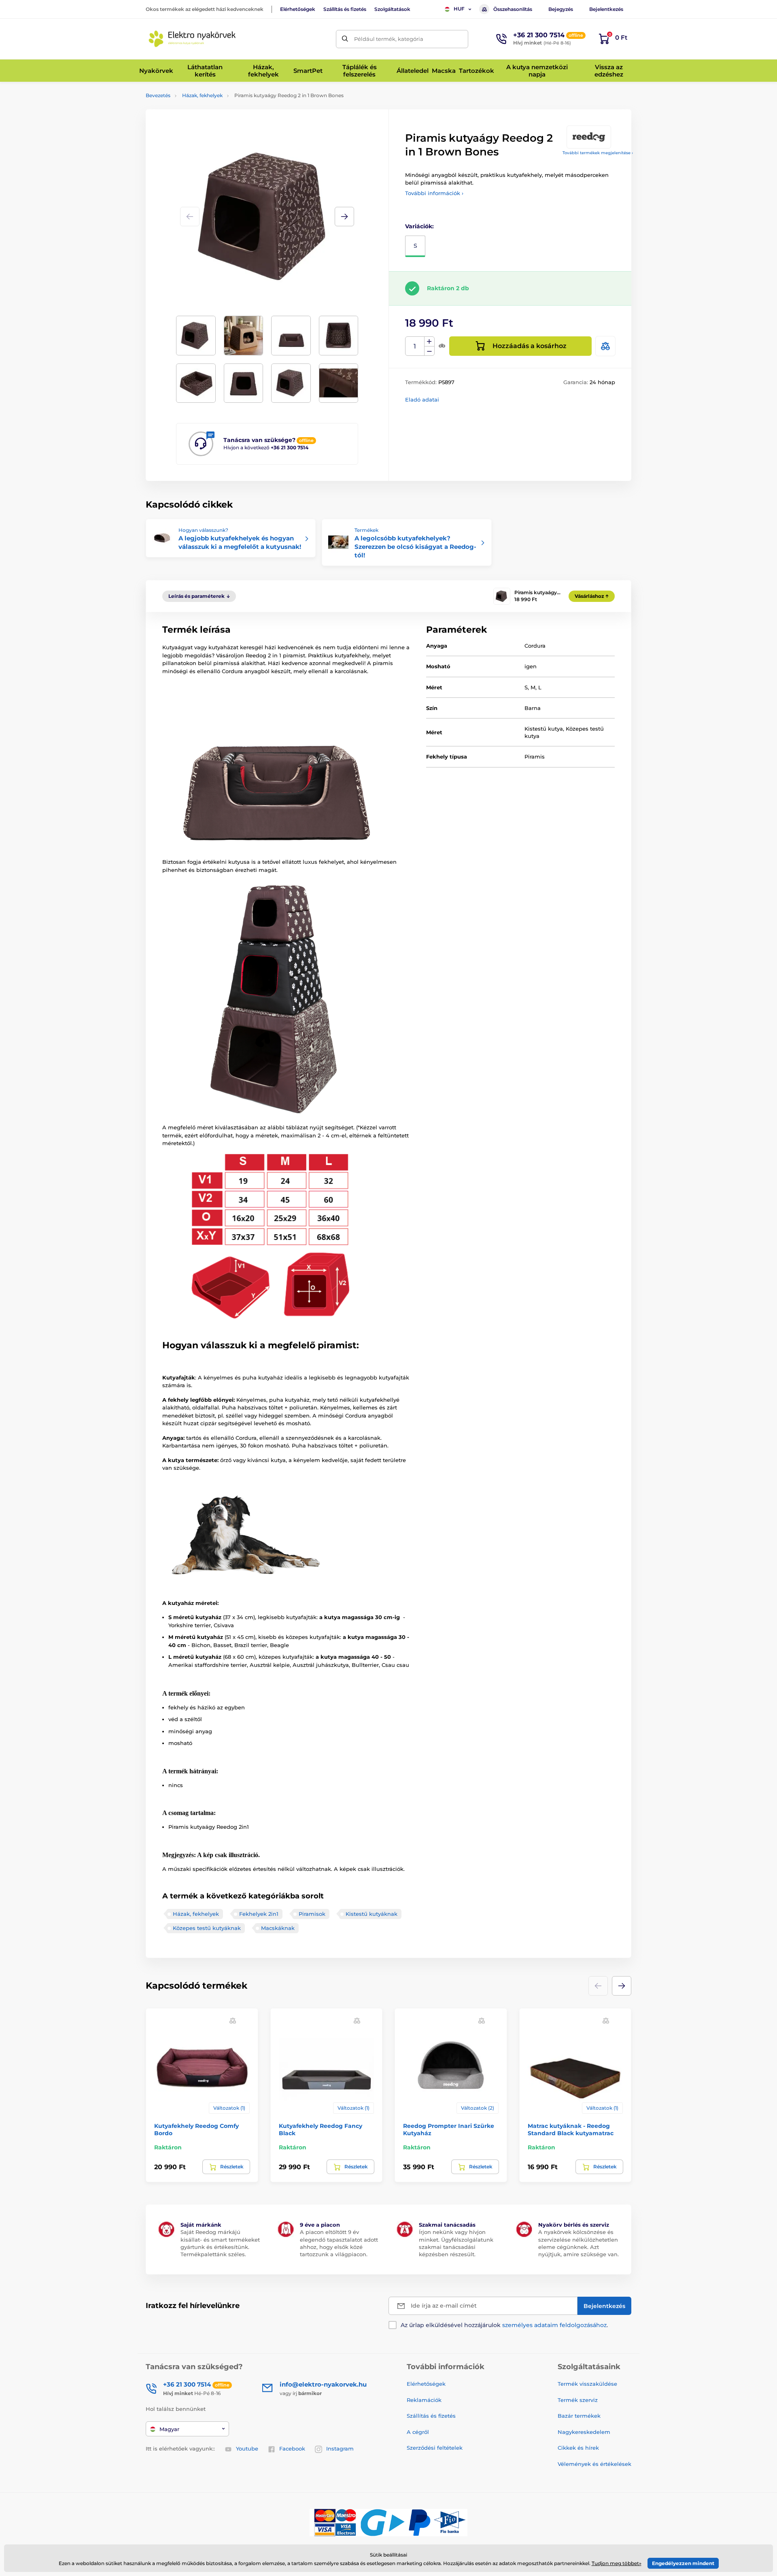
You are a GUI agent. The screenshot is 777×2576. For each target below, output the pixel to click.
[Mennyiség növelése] (429, 342)
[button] (344, 217)
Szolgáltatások (392, 9)
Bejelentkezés (606, 9)
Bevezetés (158, 95)
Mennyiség (415, 346)
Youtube (247, 2448)
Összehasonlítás (513, 9)
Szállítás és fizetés (345, 9)
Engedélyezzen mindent (683, 2563)
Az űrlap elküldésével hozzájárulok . (504, 2325)
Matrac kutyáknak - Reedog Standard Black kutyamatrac (571, 2130)
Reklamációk (424, 2400)
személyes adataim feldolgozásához (554, 2325)
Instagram (340, 2448)
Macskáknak (278, 1928)
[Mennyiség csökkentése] (429, 351)
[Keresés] (345, 39)
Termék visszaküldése (587, 2384)
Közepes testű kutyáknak (207, 1928)
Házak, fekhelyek (202, 95)
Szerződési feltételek (435, 2448)
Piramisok (312, 1914)
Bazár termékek (579, 2416)
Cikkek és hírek (578, 2448)
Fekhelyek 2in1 (259, 1914)
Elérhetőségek (298, 9)
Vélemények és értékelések (594, 2464)
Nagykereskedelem (584, 2432)
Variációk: (419, 226)
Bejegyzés (561, 9)
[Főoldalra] (192, 39)
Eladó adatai (422, 400)
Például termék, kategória (389, 39)
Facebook (292, 2448)
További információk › (434, 193)
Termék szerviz (578, 2400)
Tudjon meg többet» (617, 2563)
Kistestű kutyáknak (372, 1914)
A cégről (418, 2432)
